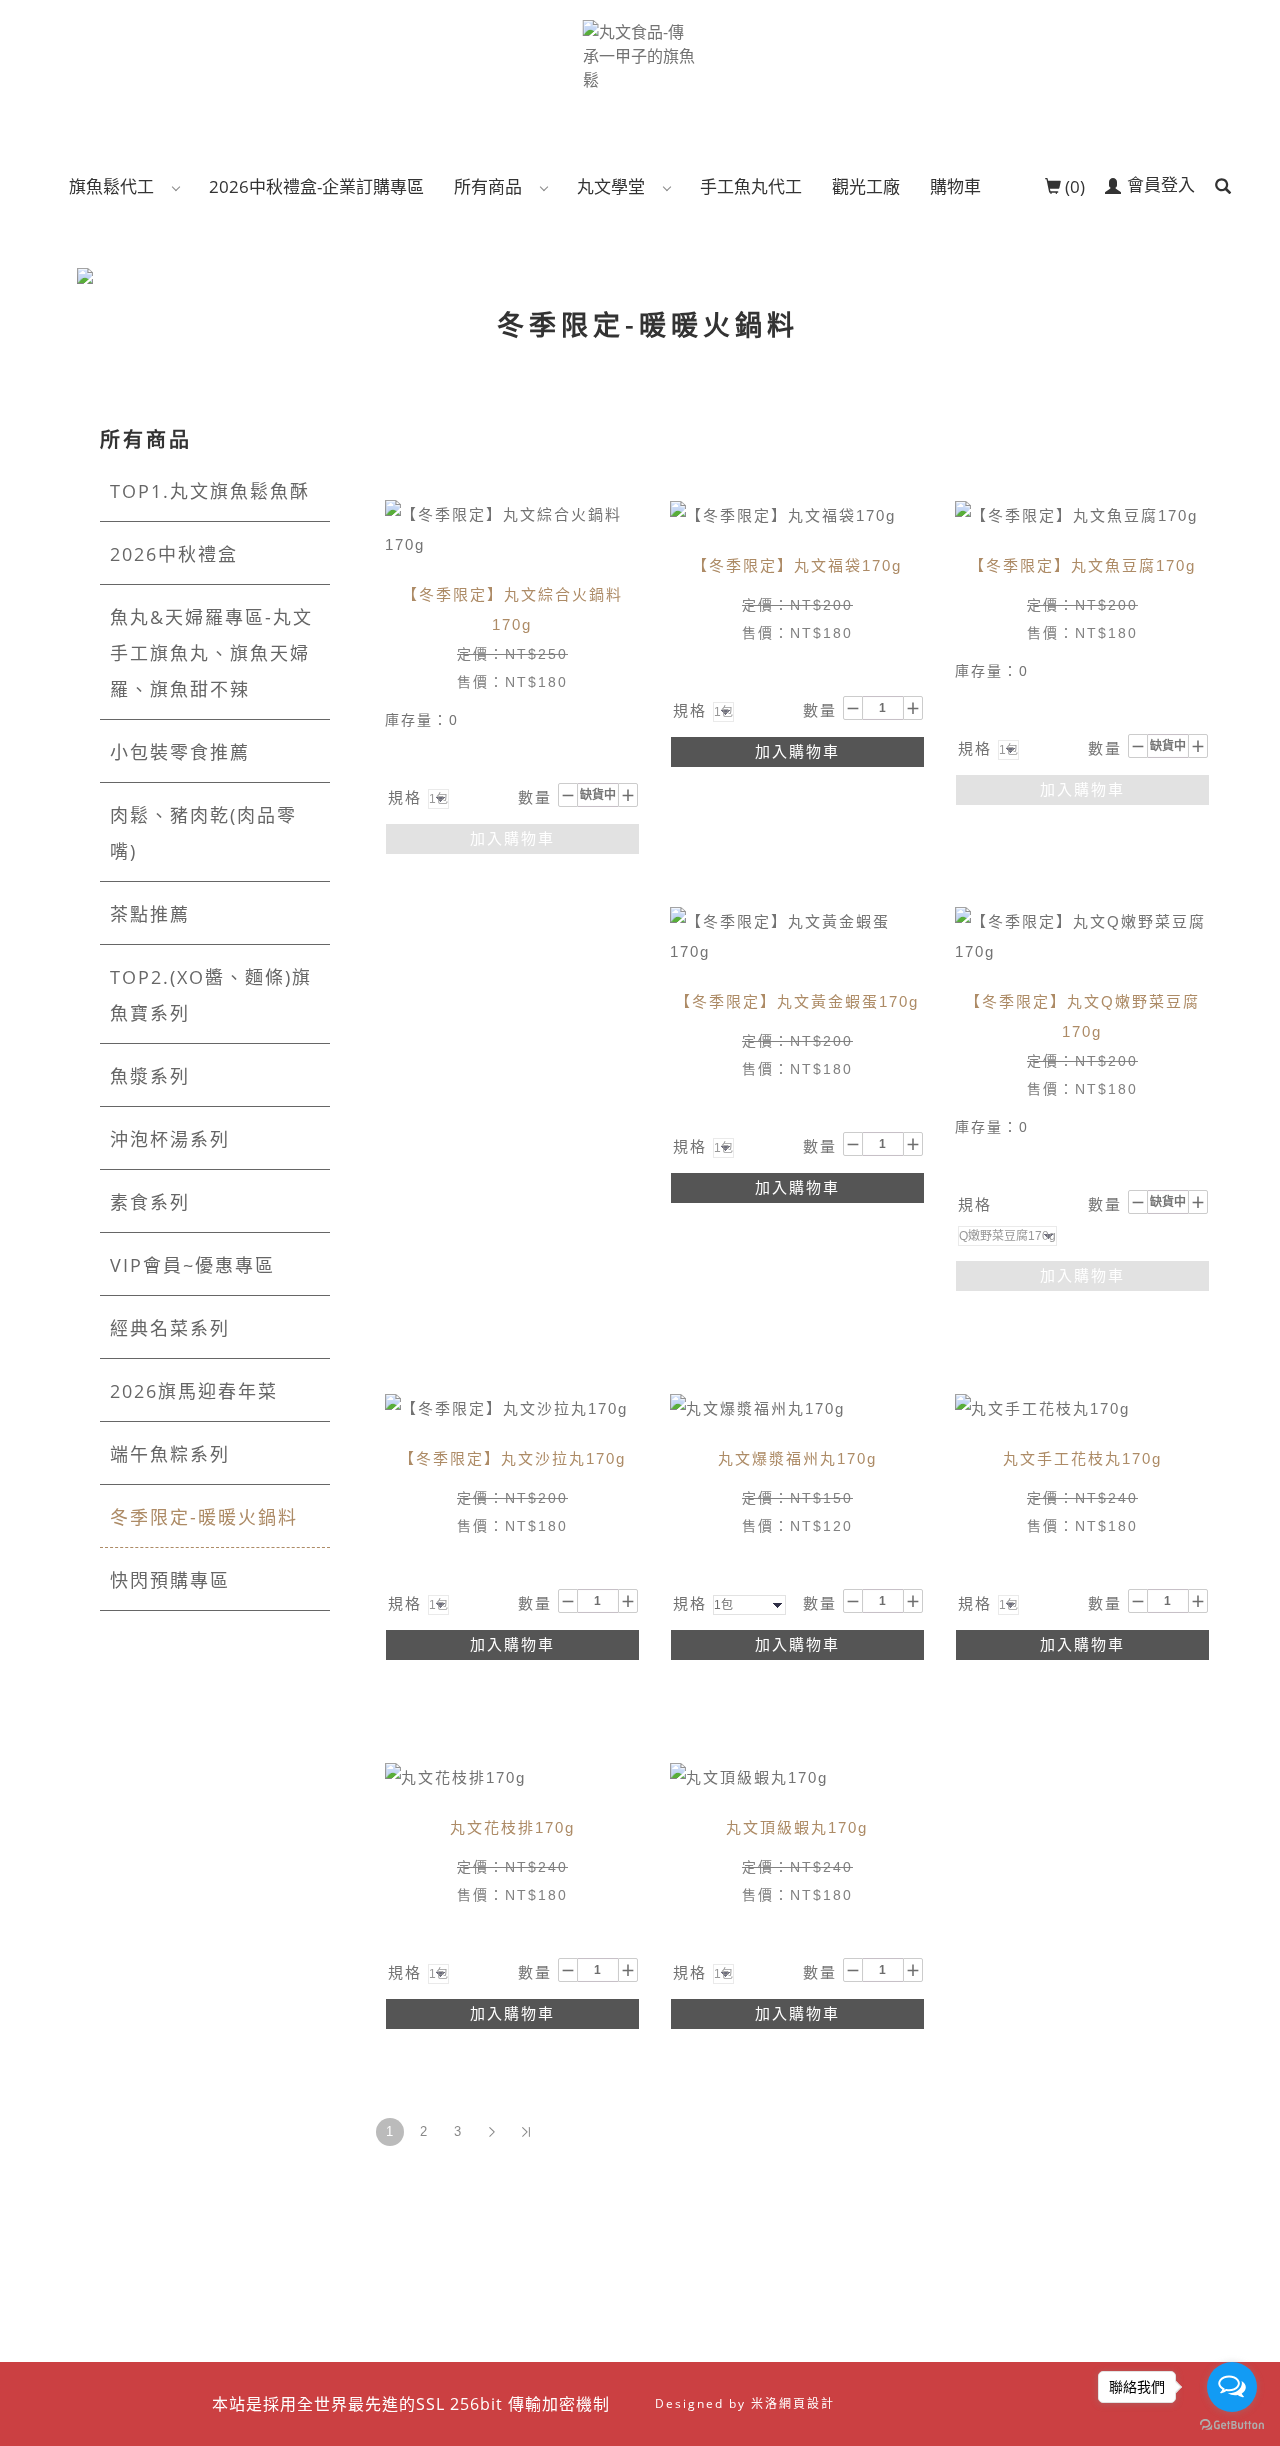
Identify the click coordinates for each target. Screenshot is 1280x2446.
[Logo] (640, 54)
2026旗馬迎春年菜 (194, 1391)
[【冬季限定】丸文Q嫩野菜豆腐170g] (1082, 935)
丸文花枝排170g (512, 1827)
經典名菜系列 (170, 1328)
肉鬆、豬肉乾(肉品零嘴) (203, 833)
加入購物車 (512, 838)
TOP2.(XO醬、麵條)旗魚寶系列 (211, 995)
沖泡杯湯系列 (170, 1139)
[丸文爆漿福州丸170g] (757, 1407)
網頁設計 (807, 2403)
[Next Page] (492, 2132)
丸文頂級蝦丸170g (797, 1827)
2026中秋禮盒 (174, 554)
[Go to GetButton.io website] (1232, 2425)
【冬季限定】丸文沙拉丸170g (512, 1458)
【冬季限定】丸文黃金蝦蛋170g (797, 1001)
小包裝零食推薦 (180, 752)
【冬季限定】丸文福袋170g (797, 565)
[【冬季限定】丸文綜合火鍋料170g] (512, 528)
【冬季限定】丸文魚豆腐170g (1082, 565)
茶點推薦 (150, 914)
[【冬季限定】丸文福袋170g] (783, 514)
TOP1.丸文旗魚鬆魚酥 (210, 491)
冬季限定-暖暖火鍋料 (204, 1517)
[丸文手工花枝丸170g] (1042, 1407)
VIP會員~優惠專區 (192, 1265)
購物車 (955, 186)
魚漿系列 (150, 1076)
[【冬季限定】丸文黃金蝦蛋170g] (797, 935)
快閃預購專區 (170, 1580)
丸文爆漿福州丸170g (797, 1458)
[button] (1223, 187)
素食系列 (150, 1202)
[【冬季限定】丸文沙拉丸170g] (506, 1407)
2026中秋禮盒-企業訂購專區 (316, 186)
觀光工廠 (866, 186)
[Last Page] (526, 2132)
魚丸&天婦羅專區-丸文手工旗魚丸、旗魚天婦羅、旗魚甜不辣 (211, 653)
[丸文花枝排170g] (455, 1776)
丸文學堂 (611, 186)
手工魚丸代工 (751, 186)
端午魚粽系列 (170, 1454)
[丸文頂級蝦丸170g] (749, 1776)
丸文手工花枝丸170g (1082, 1458)
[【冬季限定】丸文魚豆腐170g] (1076, 514)
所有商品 (488, 186)
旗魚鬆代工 (111, 186)
